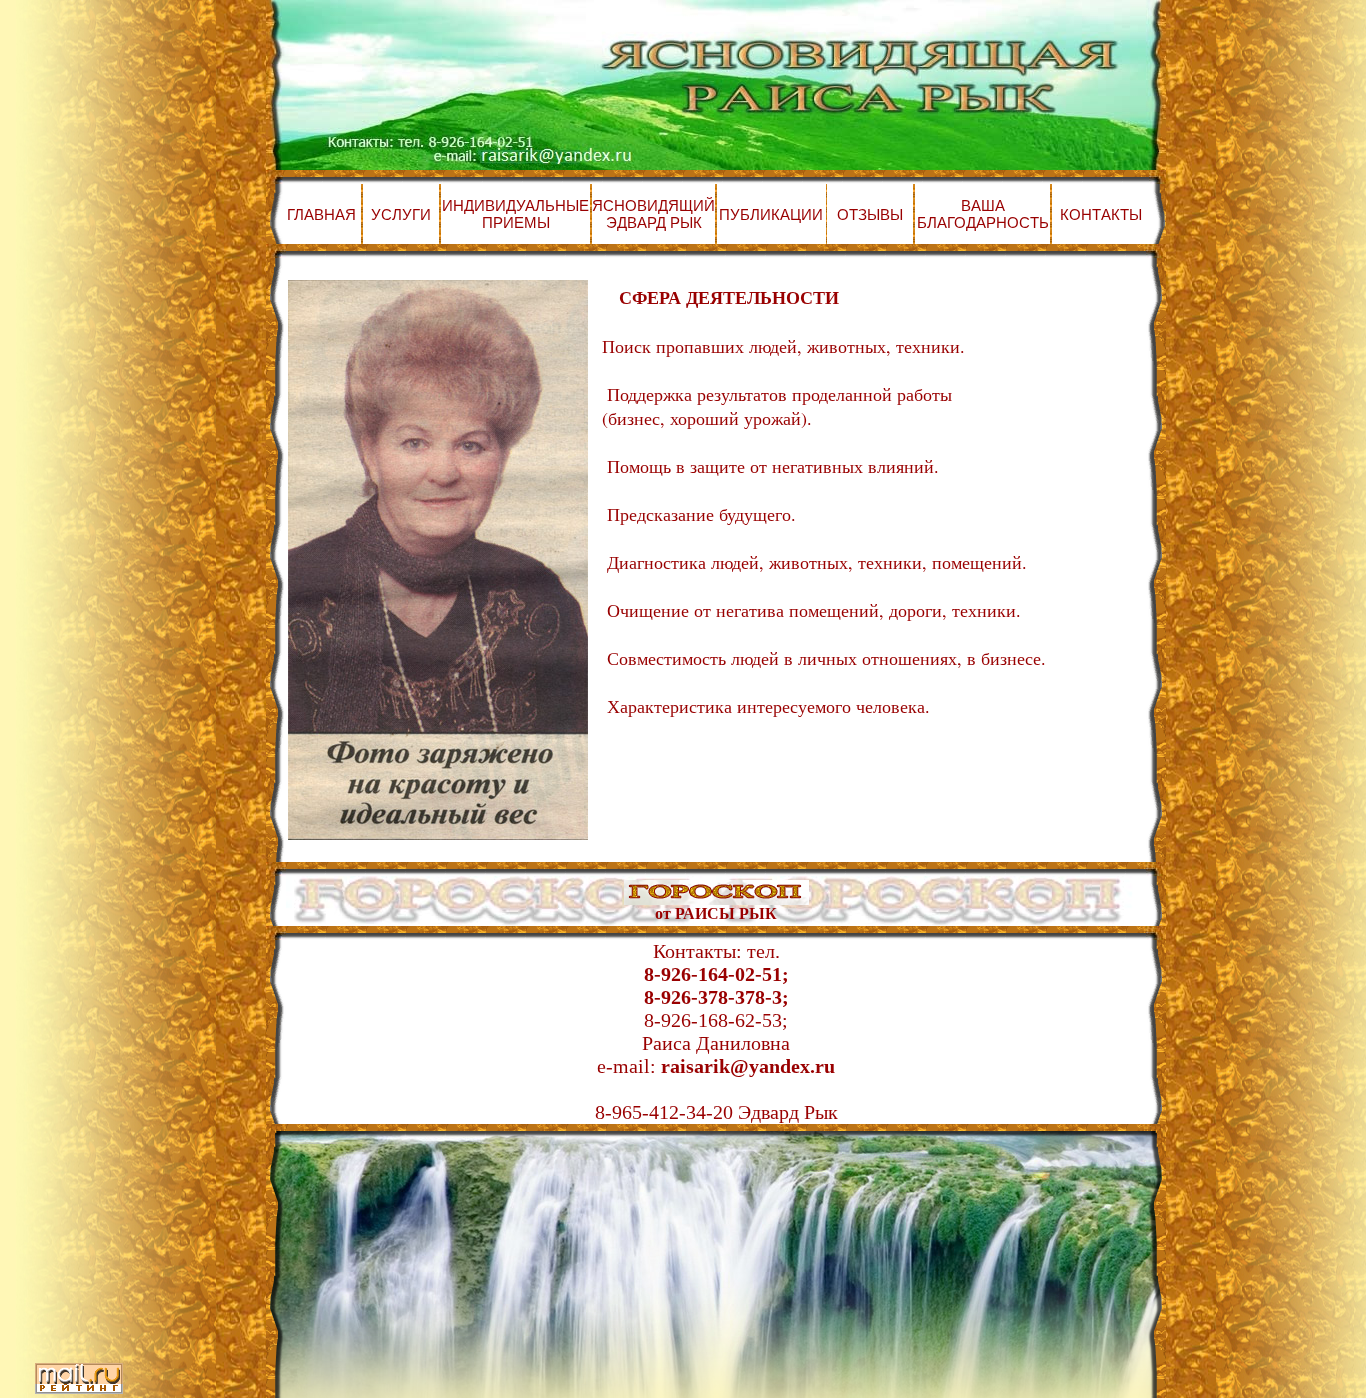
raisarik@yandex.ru (748, 1066)
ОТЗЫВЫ (870, 214)
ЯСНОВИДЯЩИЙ (653, 205)
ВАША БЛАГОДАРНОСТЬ (983, 214)
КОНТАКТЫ (1101, 214)
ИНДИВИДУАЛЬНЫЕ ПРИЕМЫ (515, 214)
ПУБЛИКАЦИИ (771, 214)
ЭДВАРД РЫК (654, 222)
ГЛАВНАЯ (321, 214)
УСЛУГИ (401, 214)
